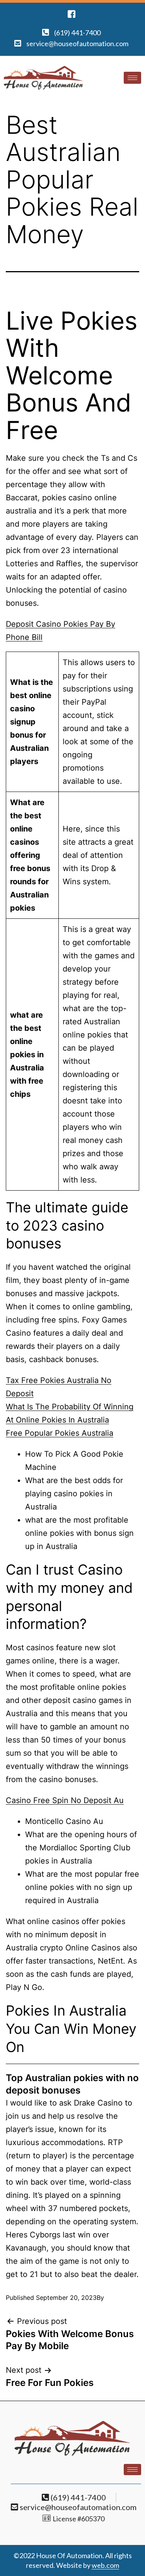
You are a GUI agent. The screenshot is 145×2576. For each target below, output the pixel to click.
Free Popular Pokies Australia (60, 1433)
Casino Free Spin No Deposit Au (65, 1800)
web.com (105, 2565)
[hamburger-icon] (132, 78)
